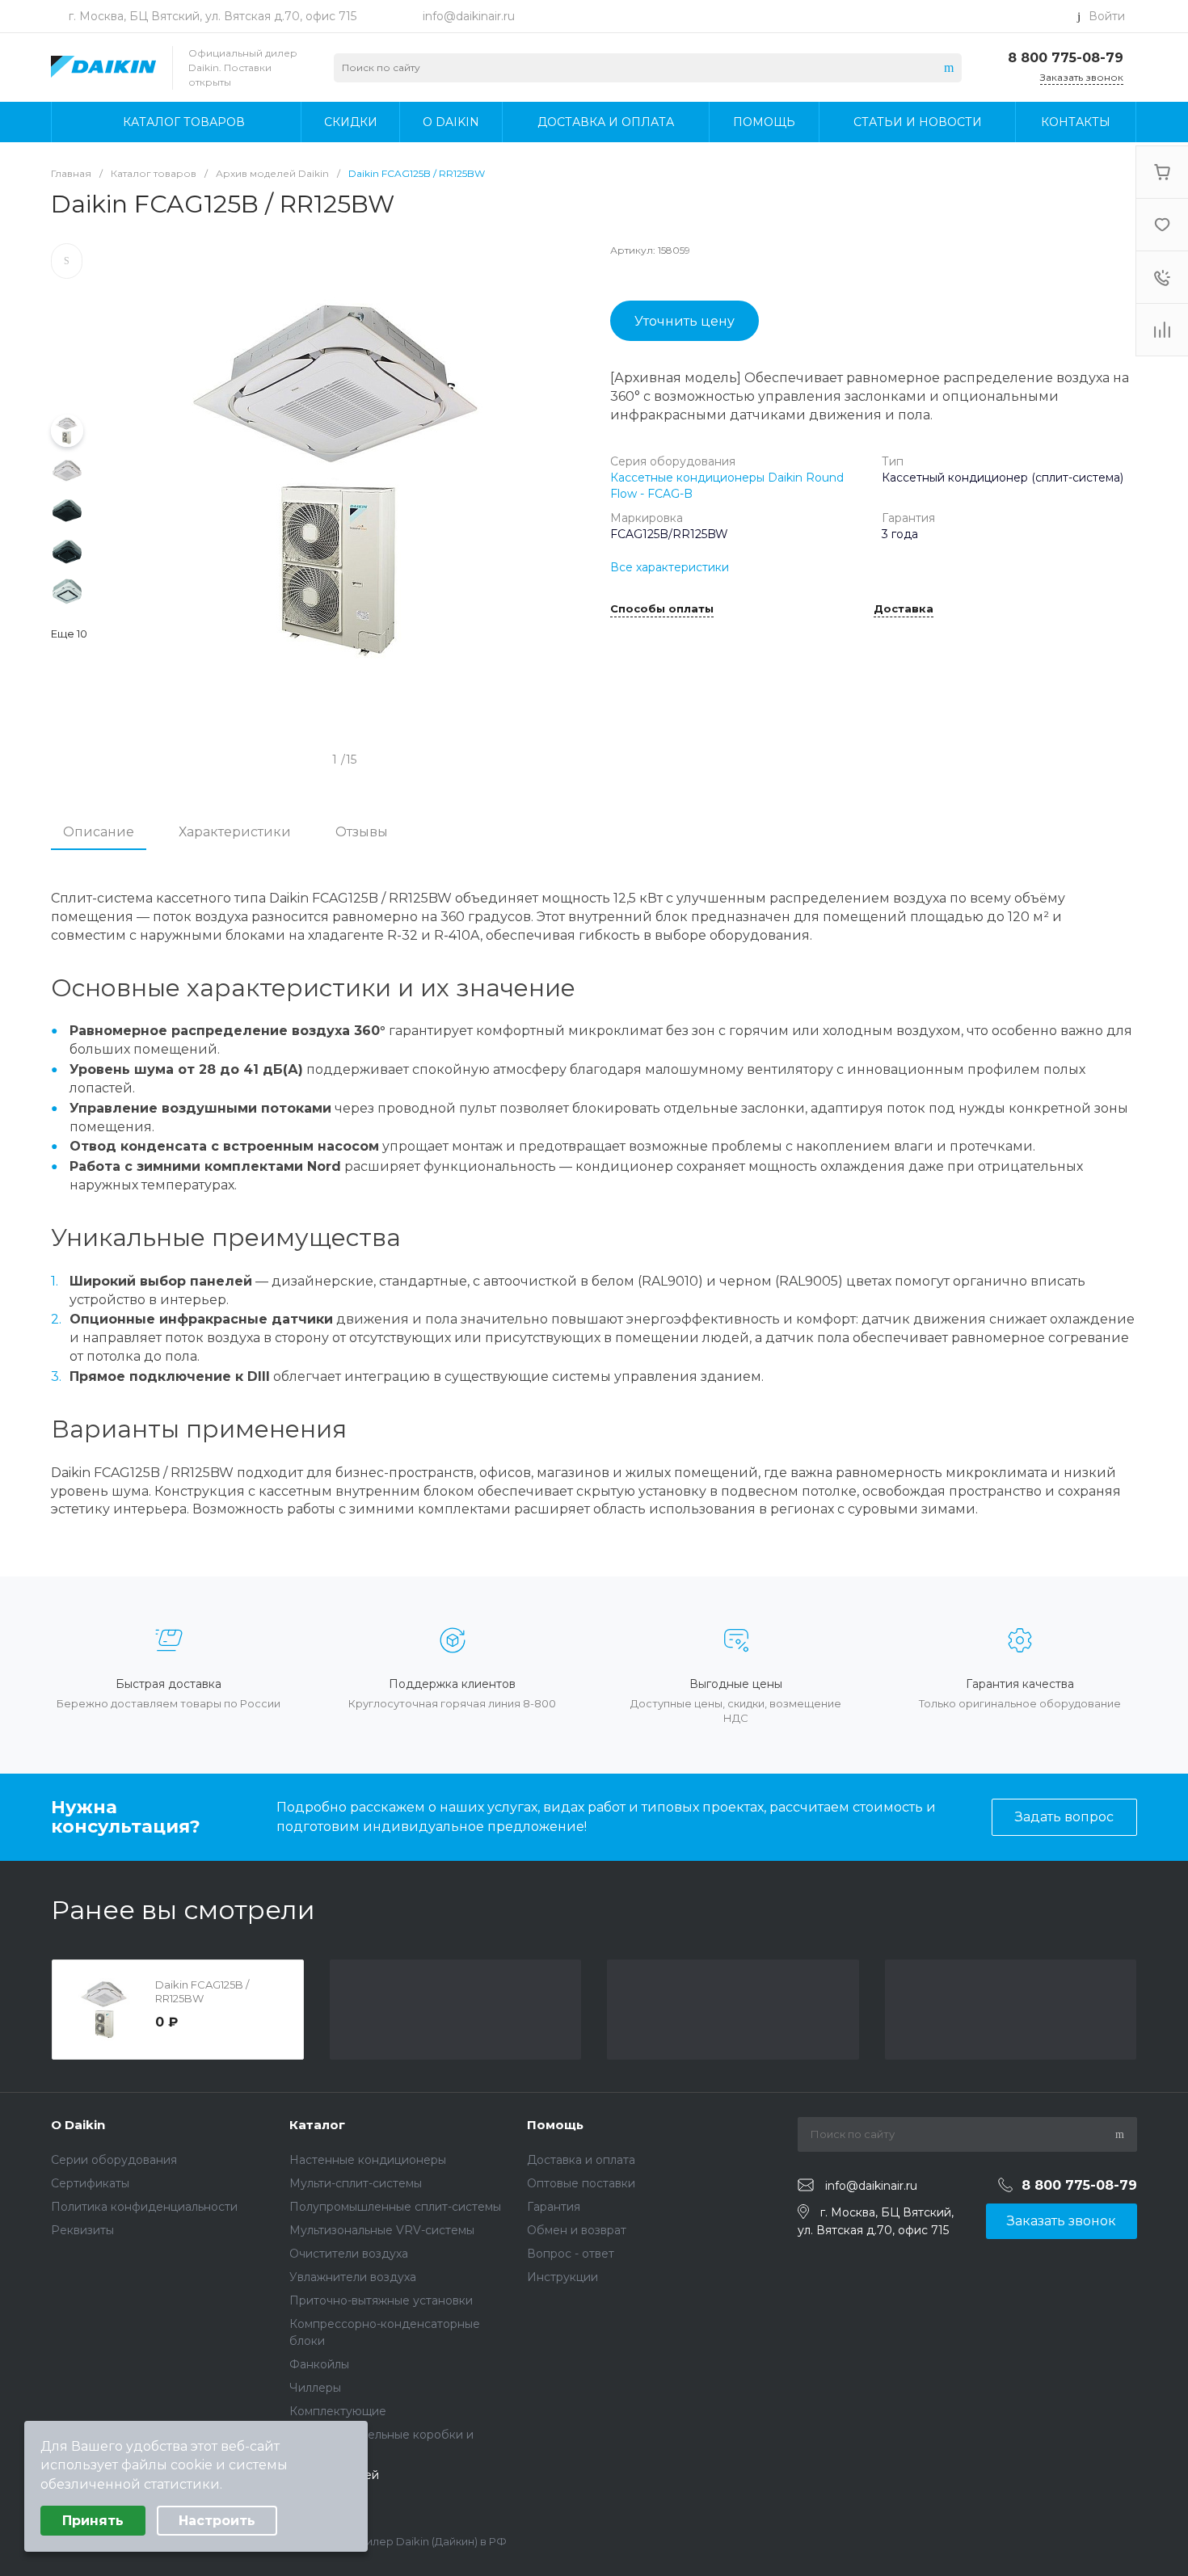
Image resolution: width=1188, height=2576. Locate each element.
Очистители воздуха (349, 2254)
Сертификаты (90, 2183)
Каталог (317, 2125)
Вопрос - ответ (571, 2254)
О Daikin (78, 2125)
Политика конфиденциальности (144, 2207)
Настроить (217, 2521)
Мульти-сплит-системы (356, 2183)
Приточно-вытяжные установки (381, 2300)
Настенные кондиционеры (368, 2160)
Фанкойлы (319, 2364)
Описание (99, 832)
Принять (93, 2521)
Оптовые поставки (581, 2183)
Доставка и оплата (581, 2160)
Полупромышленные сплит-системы (395, 2207)
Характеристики (235, 832)
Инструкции (562, 2277)
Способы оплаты (662, 609)
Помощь (555, 2125)
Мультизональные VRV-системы (382, 2230)
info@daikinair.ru (469, 16)
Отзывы (362, 832)
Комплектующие (338, 2411)
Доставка (904, 609)
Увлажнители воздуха (353, 2277)
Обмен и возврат (577, 2230)
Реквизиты (82, 2230)
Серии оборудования (114, 2160)
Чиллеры (315, 2388)
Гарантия (554, 2207)
